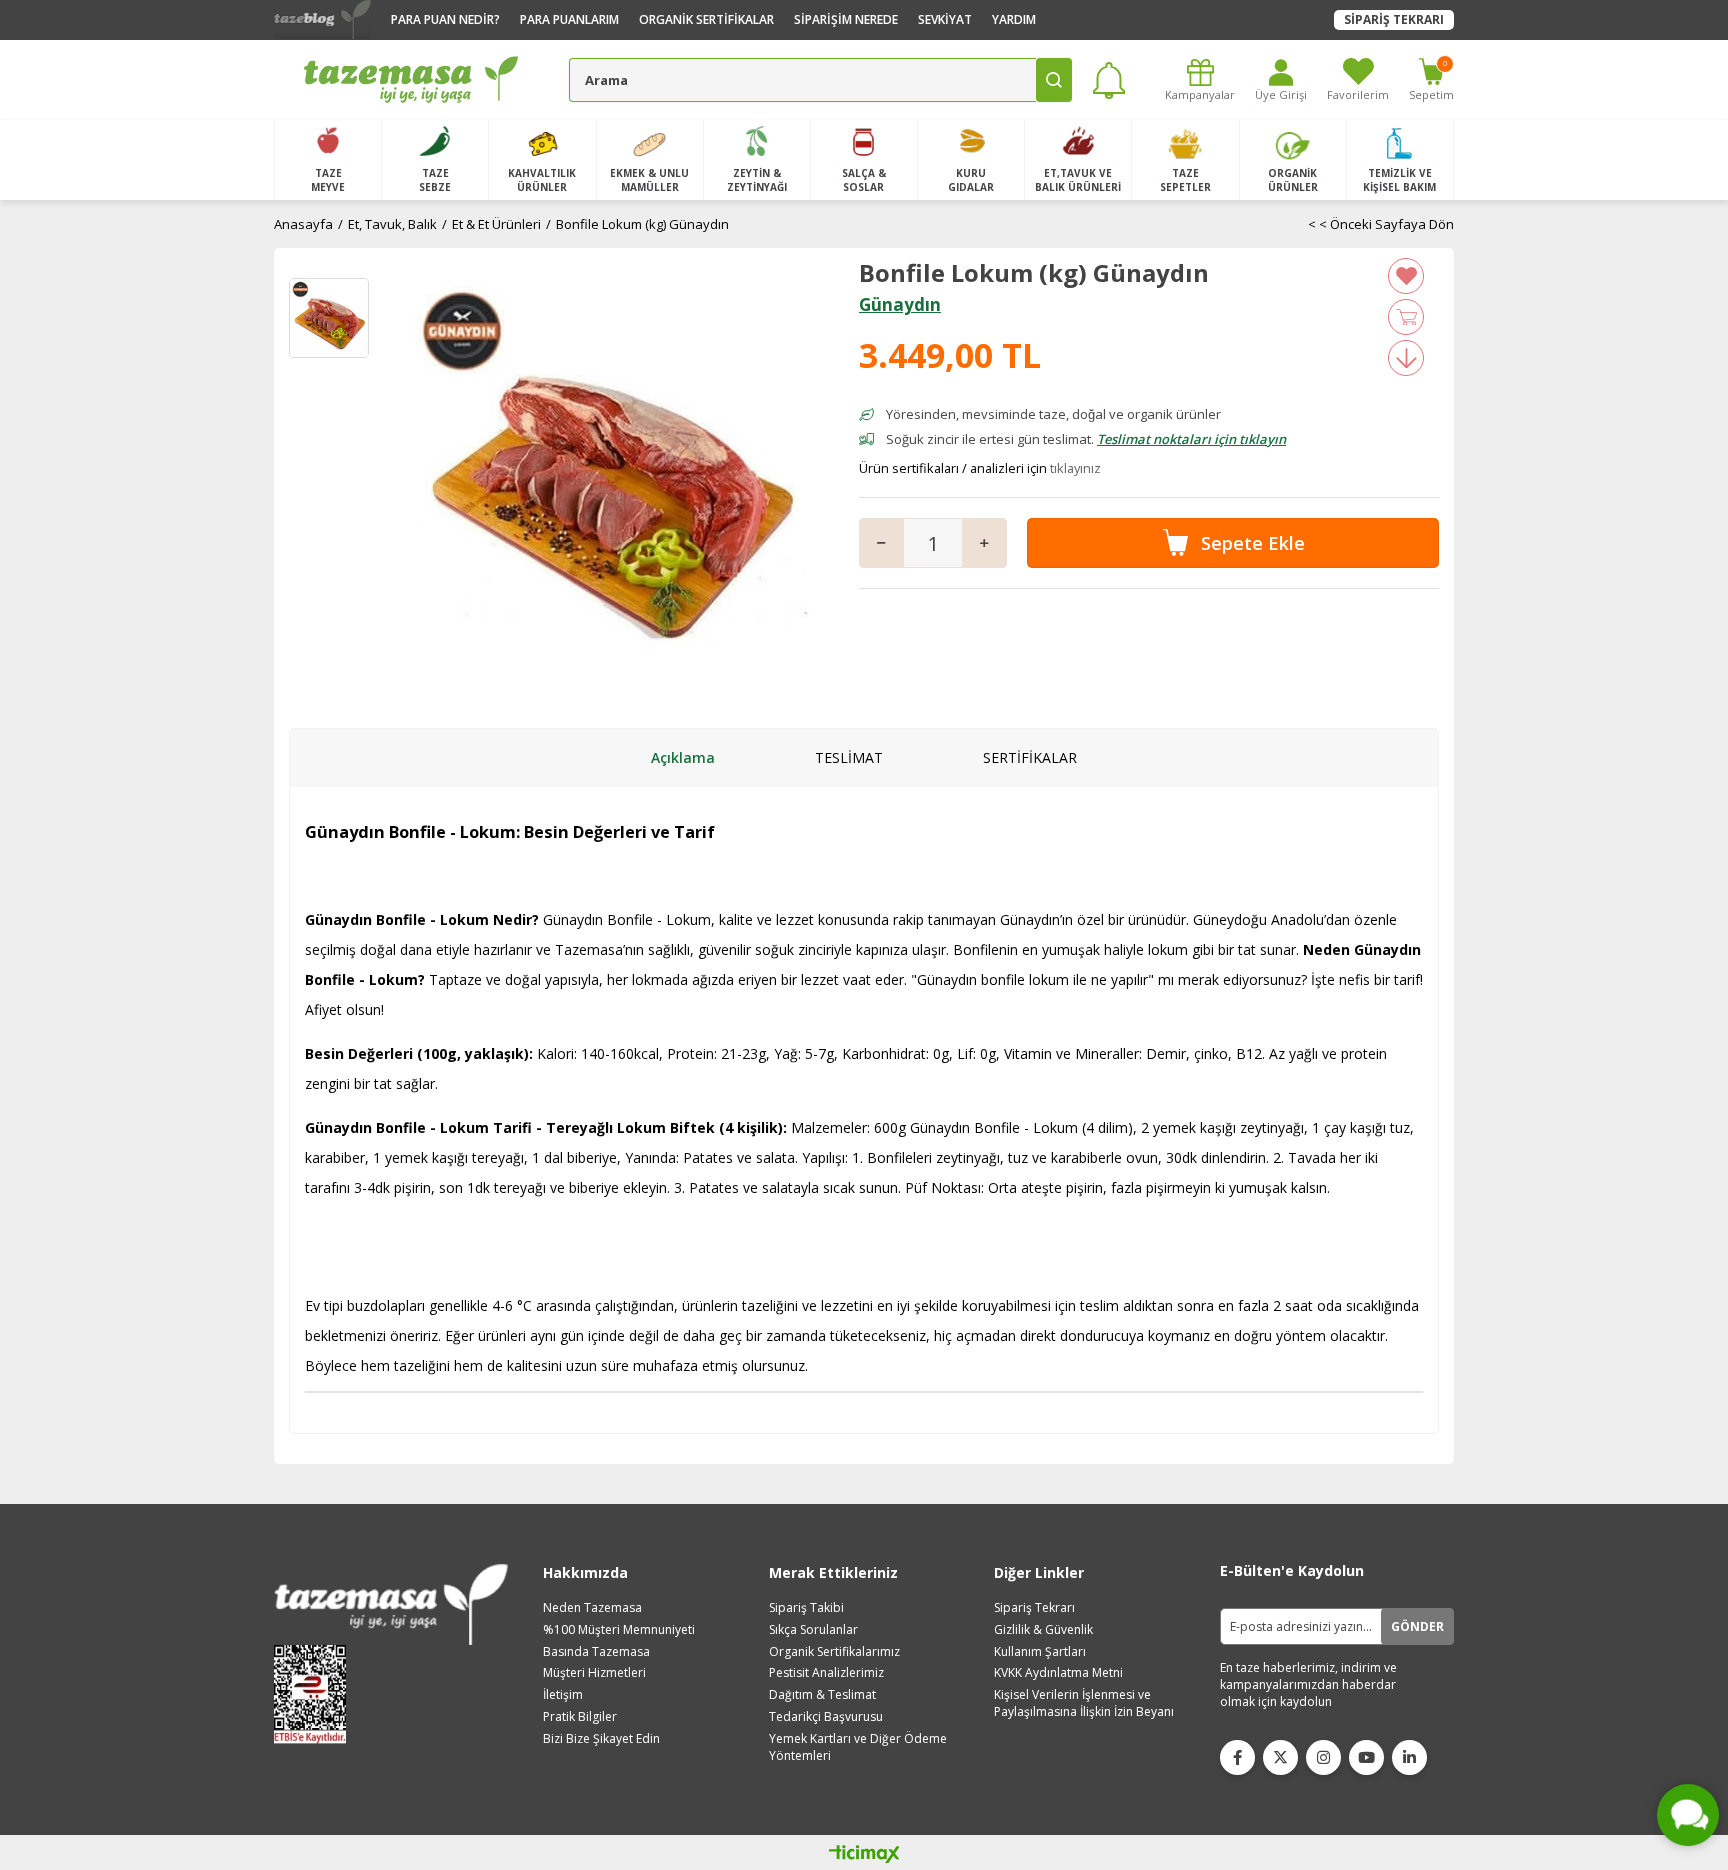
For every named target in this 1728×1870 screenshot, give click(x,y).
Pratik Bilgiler (580, 1717)
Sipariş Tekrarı (1034, 1608)
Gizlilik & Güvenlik (1043, 1630)
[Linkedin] (1409, 1757)
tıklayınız (1075, 468)
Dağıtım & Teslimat (822, 1695)
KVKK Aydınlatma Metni (1058, 1673)
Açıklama (683, 757)
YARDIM (1014, 19)
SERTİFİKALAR (1030, 757)
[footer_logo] (391, 1604)
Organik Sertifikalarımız (834, 1652)
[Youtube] (1366, 1757)
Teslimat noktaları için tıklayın (1191, 439)
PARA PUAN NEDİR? (445, 19)
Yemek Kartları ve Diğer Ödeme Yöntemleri (858, 1747)
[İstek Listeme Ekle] (1406, 317)
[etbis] (316, 1694)
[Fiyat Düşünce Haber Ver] (1406, 358)
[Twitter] (1280, 1757)
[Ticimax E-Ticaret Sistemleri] (864, 1855)
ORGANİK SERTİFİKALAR (706, 19)
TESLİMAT (849, 757)
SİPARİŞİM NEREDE (846, 19)
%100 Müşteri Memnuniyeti (619, 1630)
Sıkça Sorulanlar (813, 1630)
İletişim (563, 1695)
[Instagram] (1323, 1757)
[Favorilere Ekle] (1406, 276)
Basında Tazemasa (596, 1652)
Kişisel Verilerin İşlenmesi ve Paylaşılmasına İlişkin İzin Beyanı (1084, 1703)
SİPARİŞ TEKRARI (1394, 19)
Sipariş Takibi (806, 1608)
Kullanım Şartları (1040, 1652)
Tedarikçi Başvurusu (826, 1717)
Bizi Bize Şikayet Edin (601, 1739)
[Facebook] (1237, 1757)
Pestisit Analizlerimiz (826, 1673)
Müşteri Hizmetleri (594, 1673)
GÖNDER (1417, 1626)
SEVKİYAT (945, 19)
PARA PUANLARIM (569, 19)
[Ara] (1054, 80)
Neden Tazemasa (592, 1608)
